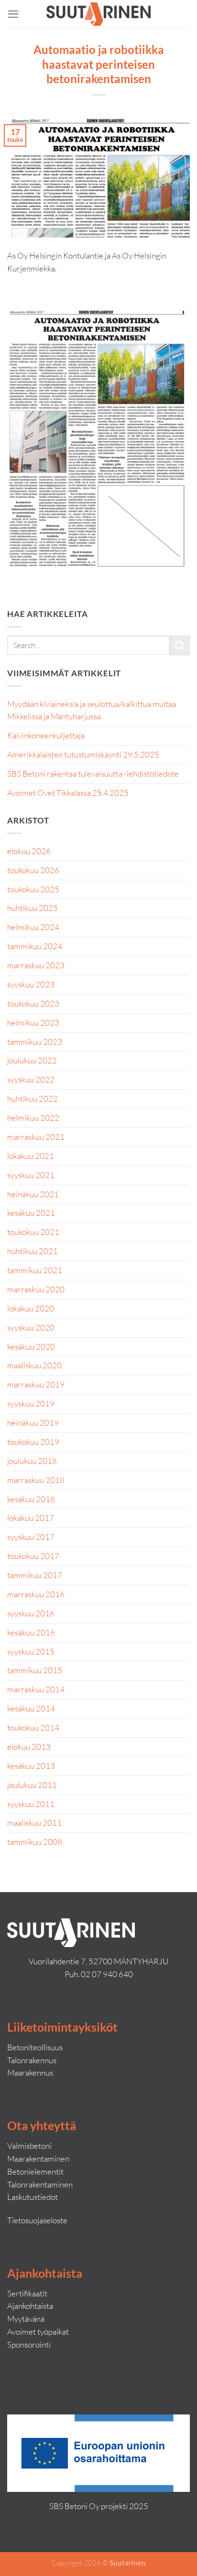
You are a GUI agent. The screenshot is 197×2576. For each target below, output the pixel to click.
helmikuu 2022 (33, 1118)
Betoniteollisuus (35, 2047)
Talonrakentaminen (40, 2184)
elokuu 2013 (29, 1747)
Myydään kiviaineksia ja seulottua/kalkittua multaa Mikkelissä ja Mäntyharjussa (92, 710)
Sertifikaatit (27, 2293)
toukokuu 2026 (33, 870)
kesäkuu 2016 (31, 1632)
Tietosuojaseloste (37, 2220)
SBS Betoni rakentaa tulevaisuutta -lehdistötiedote (93, 774)
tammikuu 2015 (35, 1670)
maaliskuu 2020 (34, 1365)
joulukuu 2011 (32, 1785)
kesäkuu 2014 (31, 1708)
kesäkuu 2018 (31, 1499)
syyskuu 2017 (31, 1537)
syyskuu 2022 (31, 1079)
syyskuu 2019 (31, 1403)
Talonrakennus (32, 2060)
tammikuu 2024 (35, 946)
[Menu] (13, 14)
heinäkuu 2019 (33, 1423)
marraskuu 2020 (36, 1289)
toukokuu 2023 (33, 1003)
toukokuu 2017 (33, 1556)
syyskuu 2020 (31, 1327)
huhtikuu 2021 (33, 1251)
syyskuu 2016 (31, 1613)
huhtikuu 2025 (33, 908)
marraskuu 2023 (36, 965)
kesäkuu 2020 (31, 1347)
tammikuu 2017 (35, 1575)
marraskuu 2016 (36, 1594)
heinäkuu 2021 (33, 1194)
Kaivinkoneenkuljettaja (46, 735)
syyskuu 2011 (31, 1804)
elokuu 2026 (29, 851)
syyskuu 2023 (31, 984)
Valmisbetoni (29, 2146)
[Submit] (180, 645)
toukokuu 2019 (33, 1442)
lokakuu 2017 (31, 1518)
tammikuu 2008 (35, 1842)
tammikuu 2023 (35, 1042)
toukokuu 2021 (33, 1232)
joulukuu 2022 (32, 1060)
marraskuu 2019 (36, 1384)
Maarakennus (30, 2073)
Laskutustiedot (33, 2197)
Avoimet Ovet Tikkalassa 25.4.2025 (68, 793)
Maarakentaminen (38, 2159)
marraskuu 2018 (36, 1480)
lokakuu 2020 (31, 1308)
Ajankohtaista (30, 2306)
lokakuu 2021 (31, 1156)
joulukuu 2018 (32, 1461)
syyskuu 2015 (31, 1651)
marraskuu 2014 (36, 1689)
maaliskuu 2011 (34, 1823)
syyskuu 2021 (31, 1175)
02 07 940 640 (107, 1974)
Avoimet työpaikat (38, 2332)
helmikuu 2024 (33, 927)
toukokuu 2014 (33, 1727)
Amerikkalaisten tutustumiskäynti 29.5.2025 (83, 754)
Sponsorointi (29, 2344)
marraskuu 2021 (36, 1137)
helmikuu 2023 (33, 1023)
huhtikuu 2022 (33, 1099)
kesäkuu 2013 (31, 1766)
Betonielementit (35, 2171)
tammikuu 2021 (35, 1270)
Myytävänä (26, 2319)
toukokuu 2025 (33, 889)
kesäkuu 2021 (31, 1213)
